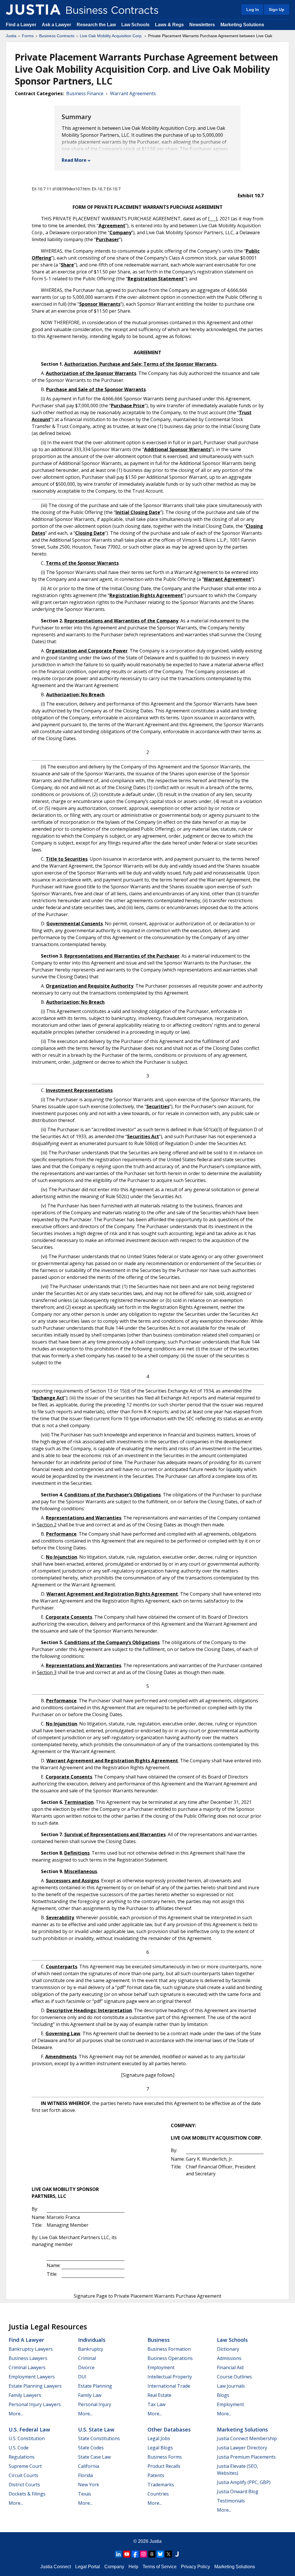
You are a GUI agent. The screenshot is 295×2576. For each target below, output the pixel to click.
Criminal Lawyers (27, 2367)
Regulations (22, 2457)
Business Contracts (57, 36)
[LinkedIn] (118, 2554)
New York (89, 2485)
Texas (85, 2494)
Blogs (223, 2395)
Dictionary (228, 2349)
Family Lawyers (25, 2395)
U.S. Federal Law (29, 2429)
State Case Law (94, 2457)
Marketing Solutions (242, 25)
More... (16, 2414)
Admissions (229, 2358)
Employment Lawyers (32, 2377)
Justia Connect (56, 2567)
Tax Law (156, 2404)
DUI (82, 2377)
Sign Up (277, 10)
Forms (28, 36)
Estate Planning (95, 2386)
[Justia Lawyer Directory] (177, 2554)
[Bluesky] (160, 2554)
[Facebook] (135, 2554)
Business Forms (165, 2457)
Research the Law (96, 25)
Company (114, 2567)
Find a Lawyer (21, 25)
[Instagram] (143, 2554)
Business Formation (169, 2349)
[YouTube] (127, 2554)
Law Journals (231, 2386)
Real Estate (159, 2395)
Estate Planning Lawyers (35, 2386)
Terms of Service (160, 2567)
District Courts (24, 2485)
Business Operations (170, 2358)
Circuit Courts (23, 2475)
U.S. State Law (96, 2429)
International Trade (169, 2386)
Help (133, 2567)
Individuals (92, 2340)
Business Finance (85, 93)
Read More (74, 160)
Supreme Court (25, 2466)
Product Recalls (164, 2466)
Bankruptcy (91, 2349)
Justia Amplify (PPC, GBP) (244, 2482)
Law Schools (135, 25)
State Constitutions (99, 2438)
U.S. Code (19, 2448)
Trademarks (161, 2485)
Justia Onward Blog (238, 2491)
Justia (11, 36)
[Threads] (152, 2554)
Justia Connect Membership (247, 2438)
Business (159, 2340)
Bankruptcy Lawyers (31, 2349)
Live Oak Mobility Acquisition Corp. (111, 36)
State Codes (91, 2448)
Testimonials (231, 2501)
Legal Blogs (160, 2448)
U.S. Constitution (27, 2438)
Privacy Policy (195, 2567)
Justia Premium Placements (246, 2457)
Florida (85, 2475)
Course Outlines (234, 2377)
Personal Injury (95, 2404)
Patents (156, 2475)
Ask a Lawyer (57, 25)
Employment (161, 2367)
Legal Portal (88, 2567)
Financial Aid (230, 2367)
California (89, 2466)
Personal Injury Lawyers (35, 2404)
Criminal (87, 2358)
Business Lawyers (28, 2358)
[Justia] (33, 10)
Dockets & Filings (27, 2494)
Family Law (90, 2395)
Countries (158, 2494)
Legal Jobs (159, 2438)
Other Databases (169, 2429)
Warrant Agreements (133, 93)
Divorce (86, 2367)
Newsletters (202, 25)
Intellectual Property (170, 2377)
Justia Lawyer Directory (242, 2448)
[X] (169, 2554)
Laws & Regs (169, 25)
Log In (253, 10)
